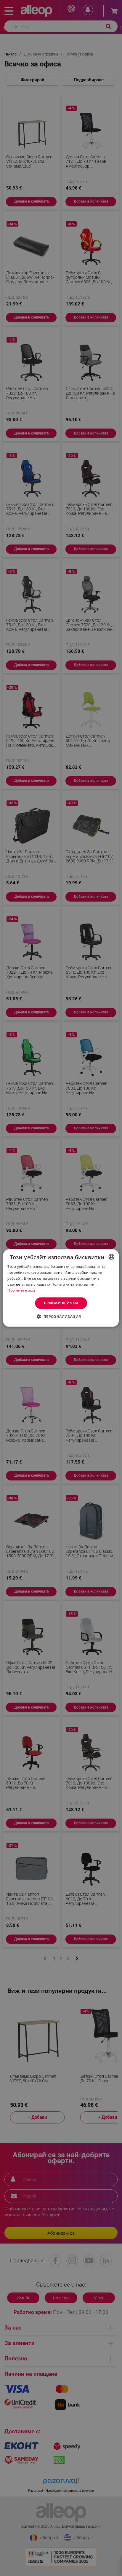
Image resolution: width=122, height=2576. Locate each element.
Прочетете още (21, 1290)
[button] (61, 1316)
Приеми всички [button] (61, 1303)
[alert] (61, 1288)
